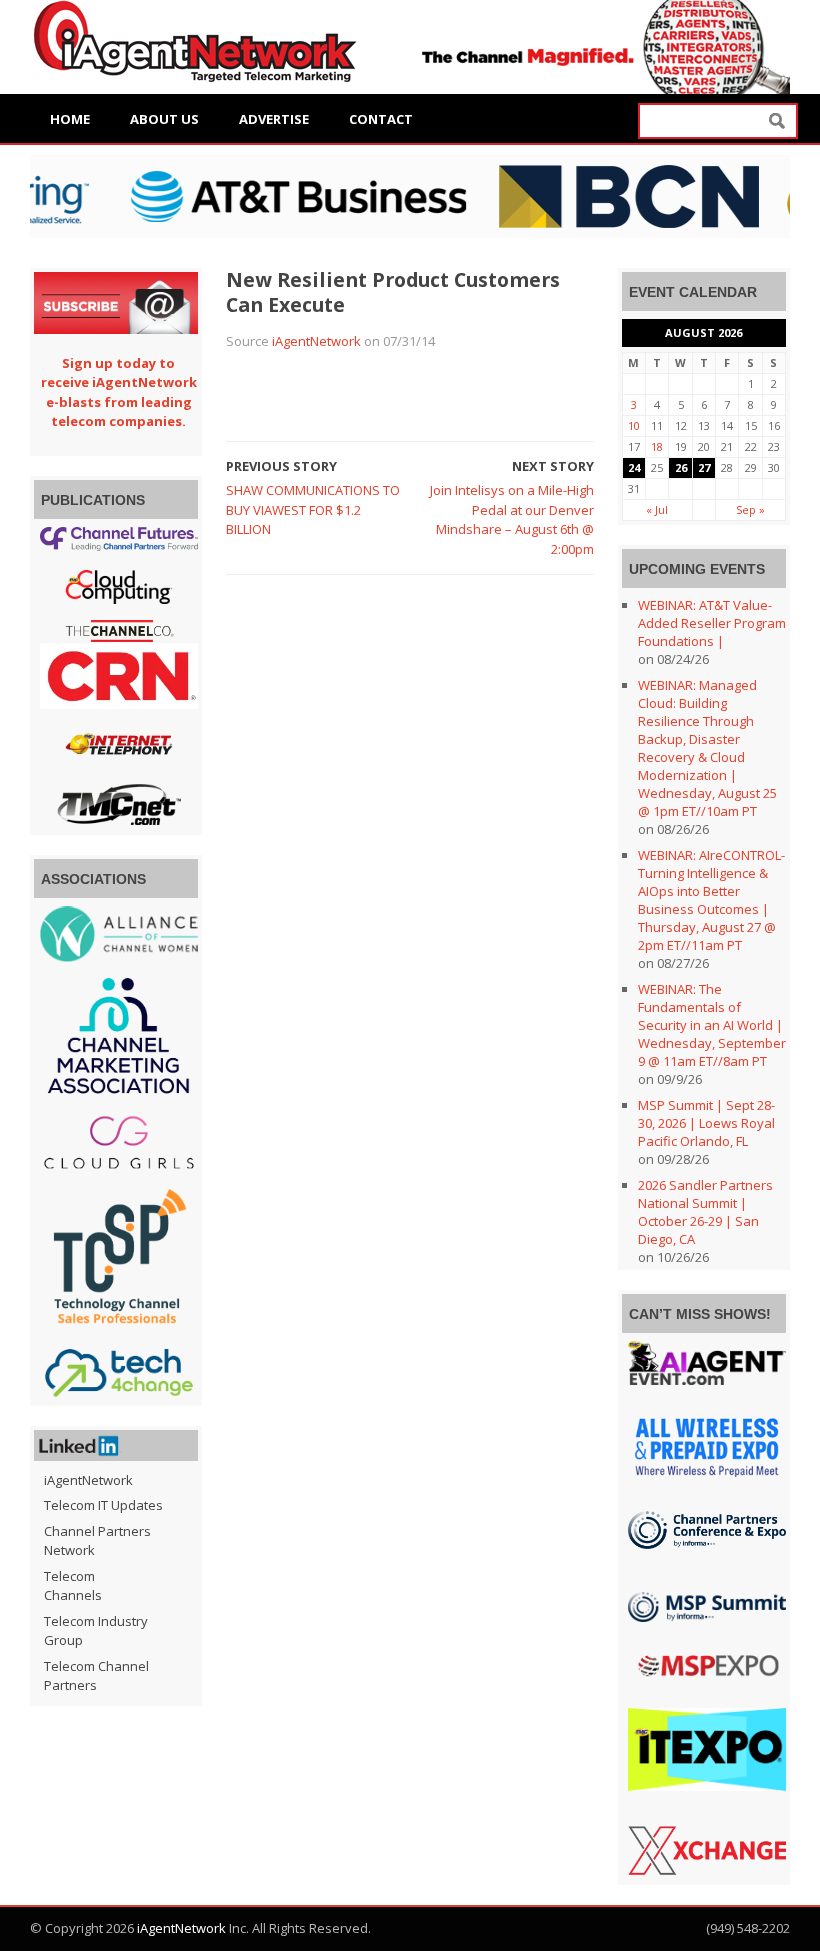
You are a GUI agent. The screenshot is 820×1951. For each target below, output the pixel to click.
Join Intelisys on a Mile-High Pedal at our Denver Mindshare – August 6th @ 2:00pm (512, 519)
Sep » (750, 509)
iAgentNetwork (316, 341)
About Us (164, 119)
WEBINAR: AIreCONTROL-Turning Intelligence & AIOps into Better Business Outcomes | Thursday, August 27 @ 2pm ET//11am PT (711, 900)
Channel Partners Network (97, 1541)
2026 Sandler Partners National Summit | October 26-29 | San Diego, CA (705, 1212)
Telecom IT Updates (103, 1505)
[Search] (777, 121)
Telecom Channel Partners (96, 1676)
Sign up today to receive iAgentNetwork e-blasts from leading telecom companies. (119, 392)
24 (634, 467)
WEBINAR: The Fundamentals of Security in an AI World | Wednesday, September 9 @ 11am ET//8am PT (712, 1025)
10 (634, 425)
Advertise (274, 119)
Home (70, 119)
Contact (381, 119)
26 (681, 467)
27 (704, 467)
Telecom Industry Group (96, 1631)
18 (657, 446)
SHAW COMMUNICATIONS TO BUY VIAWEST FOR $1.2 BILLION (313, 509)
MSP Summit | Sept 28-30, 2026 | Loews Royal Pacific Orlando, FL (706, 1123)
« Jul (657, 509)
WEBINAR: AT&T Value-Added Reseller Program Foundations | (712, 623)
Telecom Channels (73, 1586)
